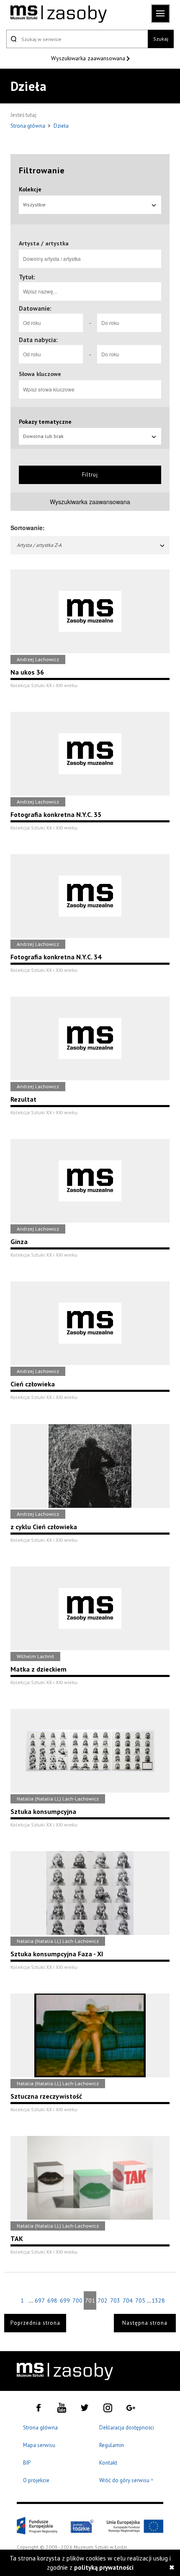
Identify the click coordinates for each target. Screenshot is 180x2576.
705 (140, 2300)
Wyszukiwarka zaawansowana (89, 58)
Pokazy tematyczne (45, 422)
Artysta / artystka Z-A (39, 545)
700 (77, 2300)
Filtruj (90, 475)
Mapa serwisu (39, 2445)
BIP (27, 2463)
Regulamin (112, 2445)
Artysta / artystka (44, 243)
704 (128, 2300)
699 (65, 2300)
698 (52, 2300)
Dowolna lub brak (43, 436)
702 (103, 2300)
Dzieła (61, 126)
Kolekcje (30, 189)
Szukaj (161, 39)
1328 (158, 2300)
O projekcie (36, 2480)
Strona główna (28, 126)
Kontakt (108, 2463)
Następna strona (145, 2323)
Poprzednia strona (35, 2323)
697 (40, 2300)
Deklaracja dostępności (127, 2428)
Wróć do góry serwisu (126, 2481)
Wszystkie (34, 205)
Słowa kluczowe (40, 374)
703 (115, 2300)
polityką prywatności (104, 2567)
